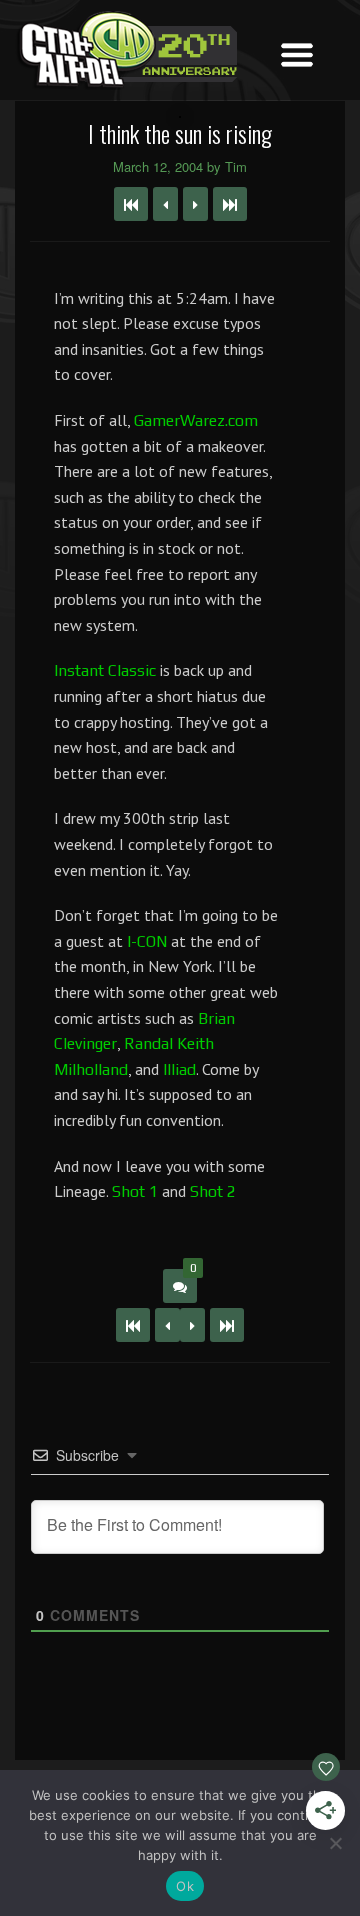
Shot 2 (213, 1191)
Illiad (179, 1069)
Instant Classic (105, 670)
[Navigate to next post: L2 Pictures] (195, 204)
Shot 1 (135, 1191)
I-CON (147, 941)
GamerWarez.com (196, 420)
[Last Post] (227, 1325)
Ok (185, 1886)
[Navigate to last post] (230, 204)
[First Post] (133, 1325)
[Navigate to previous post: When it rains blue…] (165, 204)
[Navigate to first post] (131, 204)
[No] (335, 1843)
